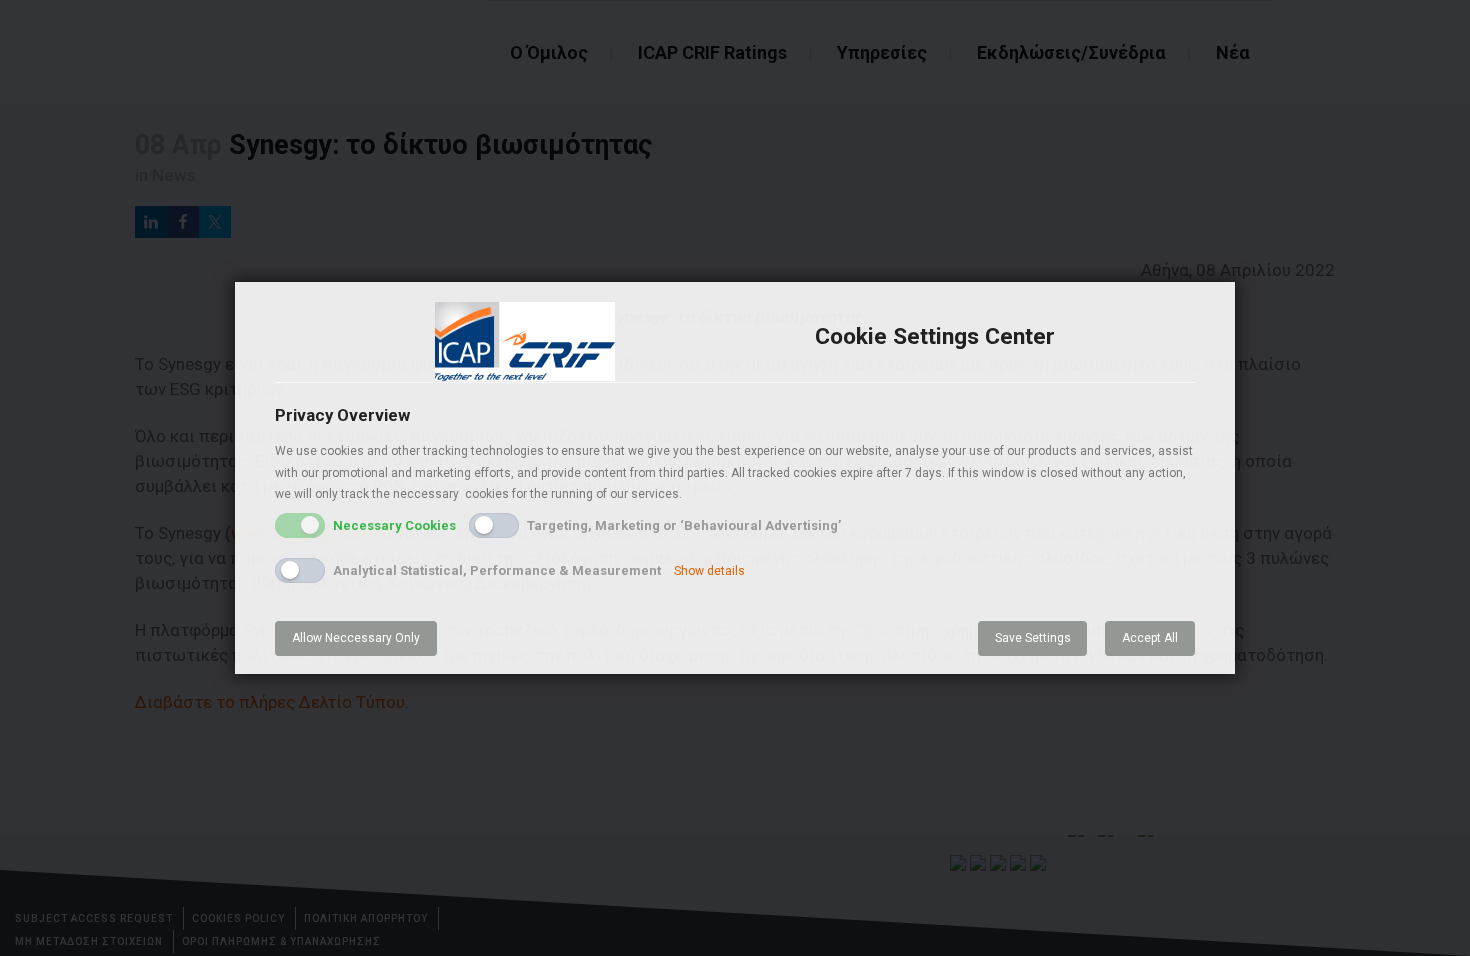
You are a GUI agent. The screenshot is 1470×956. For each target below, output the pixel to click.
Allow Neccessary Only (356, 638)
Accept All (1150, 638)
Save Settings (1033, 638)
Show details (709, 571)
